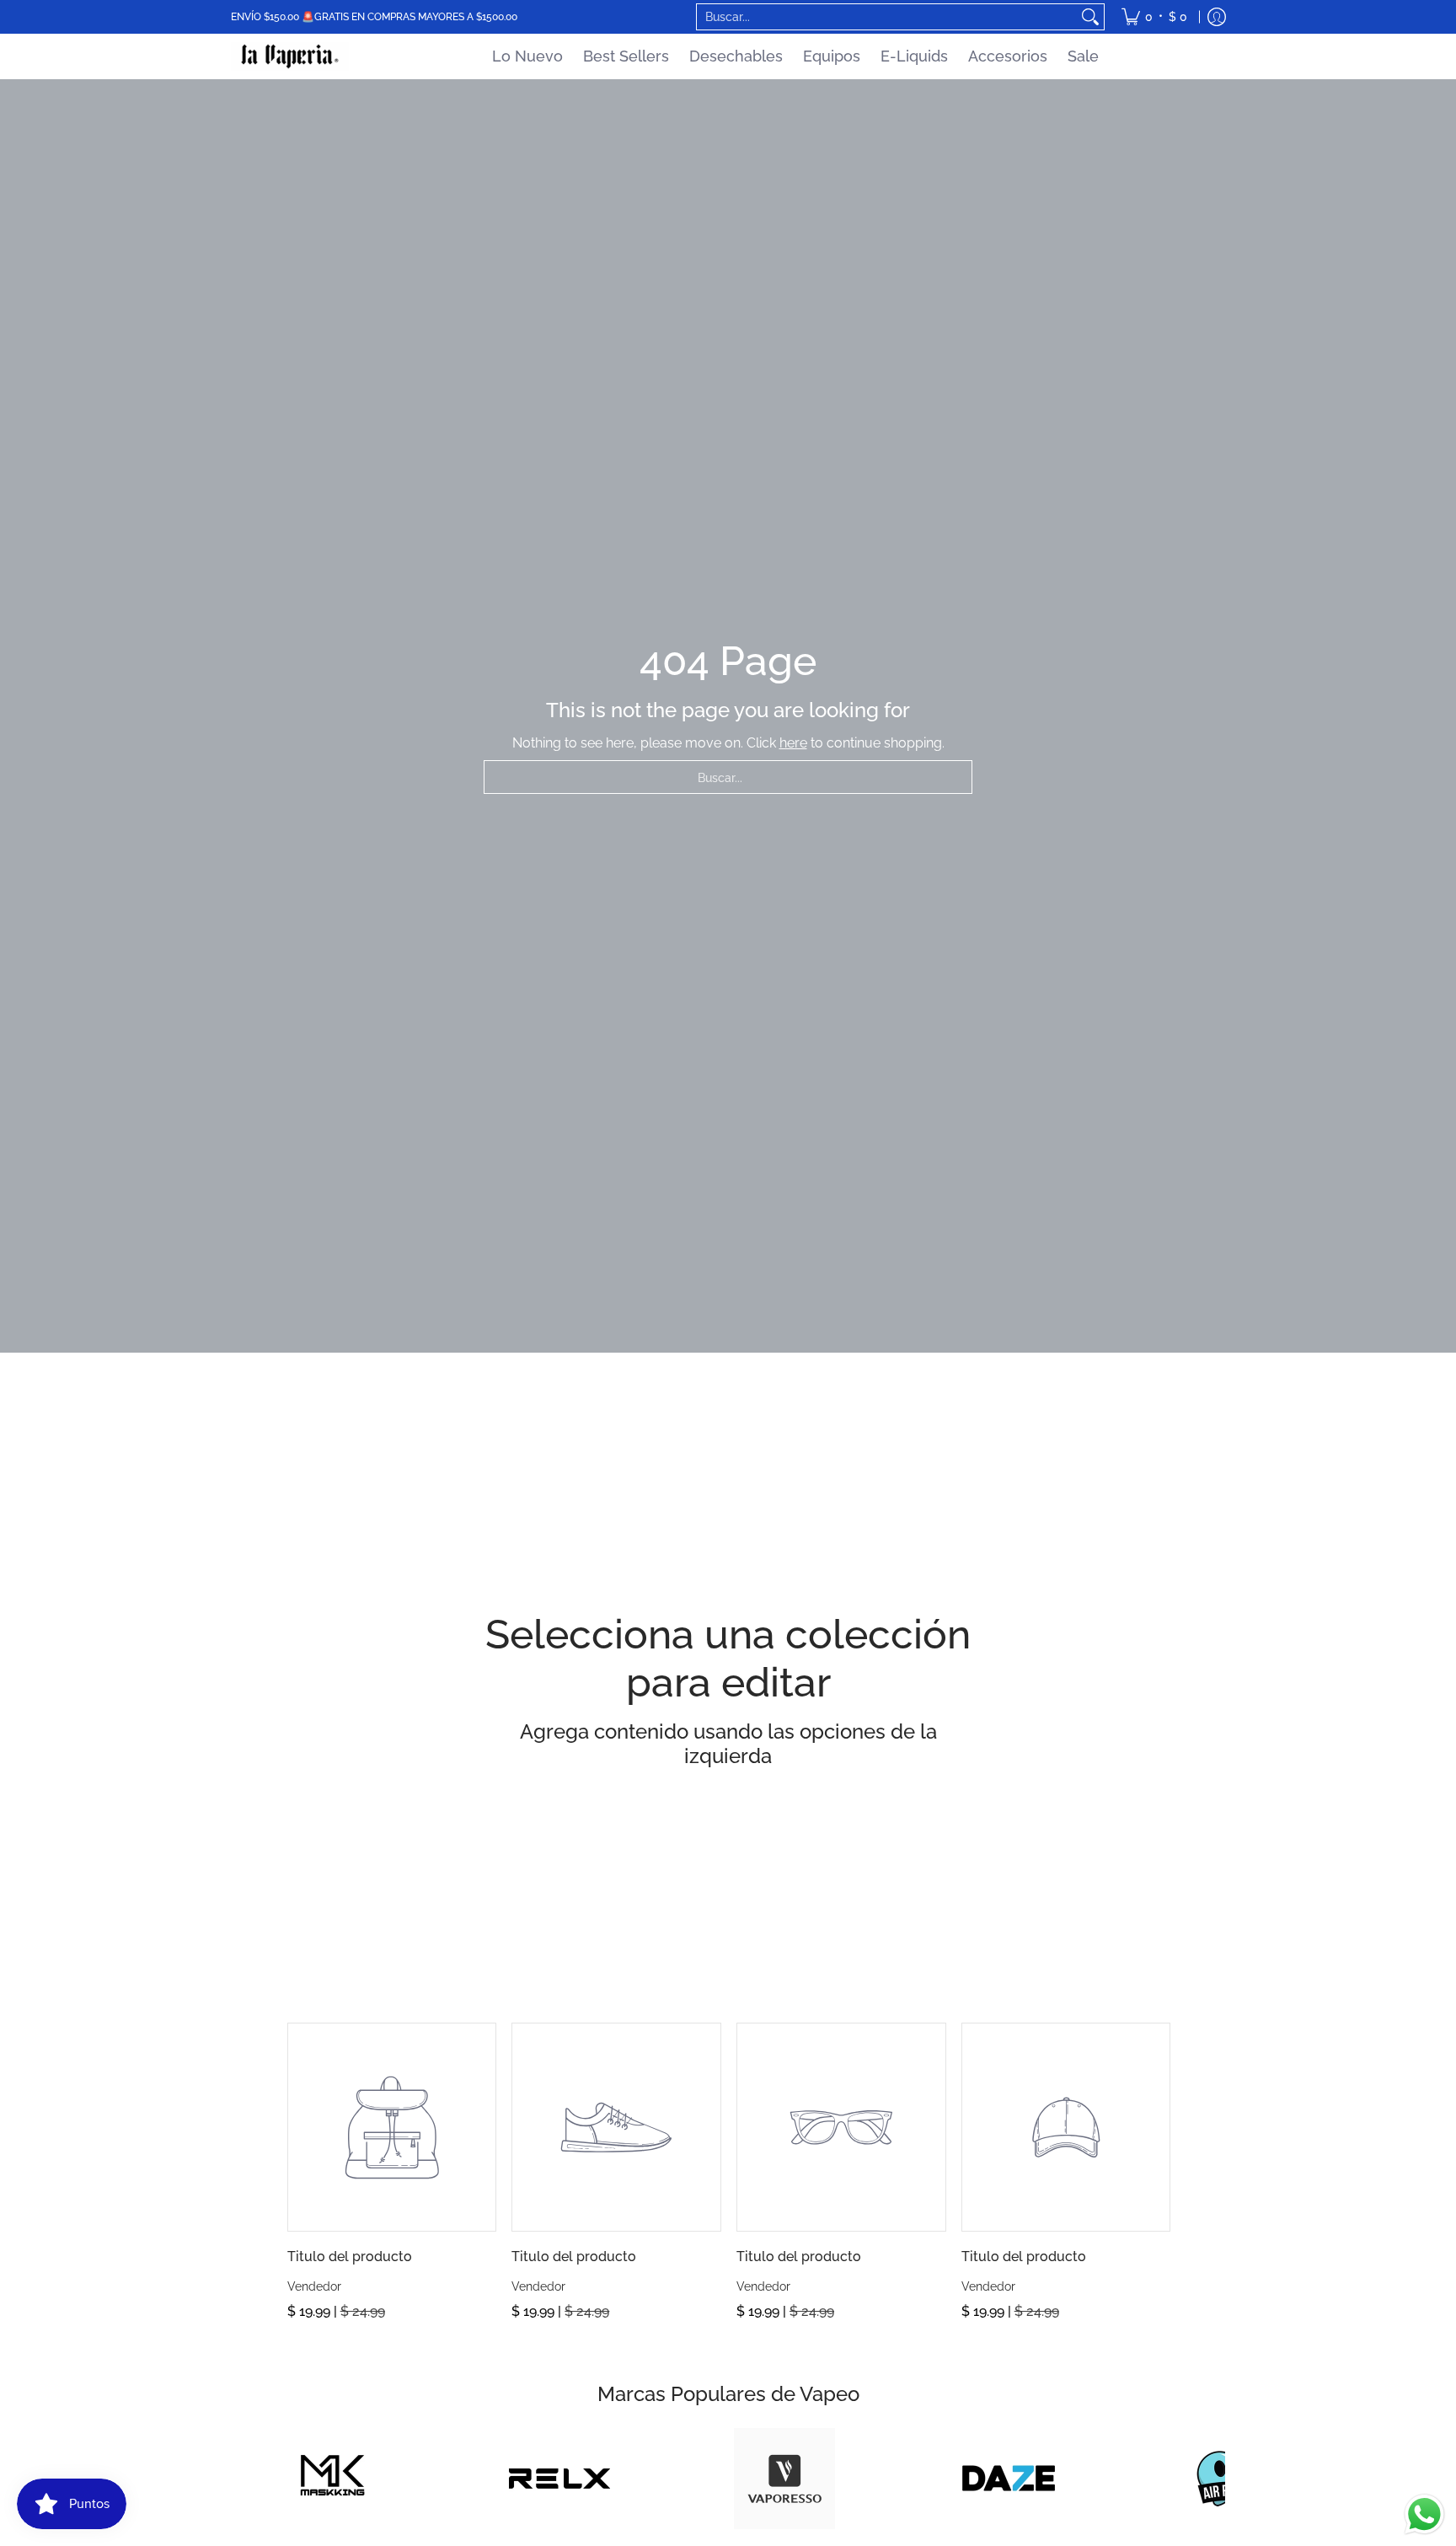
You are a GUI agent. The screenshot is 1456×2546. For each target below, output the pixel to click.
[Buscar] (1090, 17)
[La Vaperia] (290, 56)
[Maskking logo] (335, 2479)
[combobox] (887, 17)
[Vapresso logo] (784, 2479)
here (793, 743)
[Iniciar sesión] (1217, 17)
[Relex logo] (560, 2479)
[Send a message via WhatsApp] (1424, 2514)
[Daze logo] (1009, 2478)
